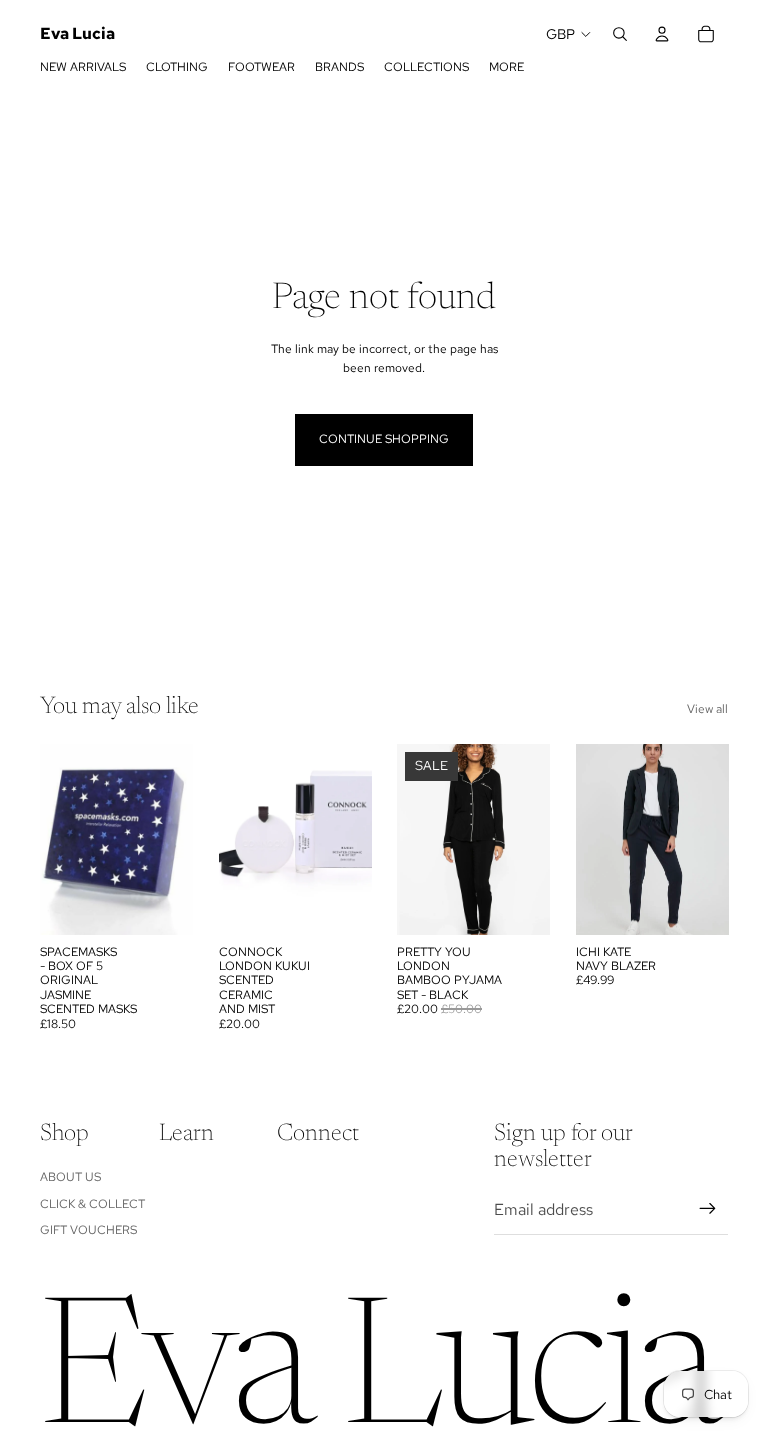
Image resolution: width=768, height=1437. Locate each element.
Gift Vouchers (88, 1230)
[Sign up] (708, 1209)
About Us (70, 1177)
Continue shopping (384, 439)
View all (707, 709)
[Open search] (620, 34)
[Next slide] (176, 839)
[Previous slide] (55, 839)
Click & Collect (92, 1204)
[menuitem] (506, 67)
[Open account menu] (662, 34)
